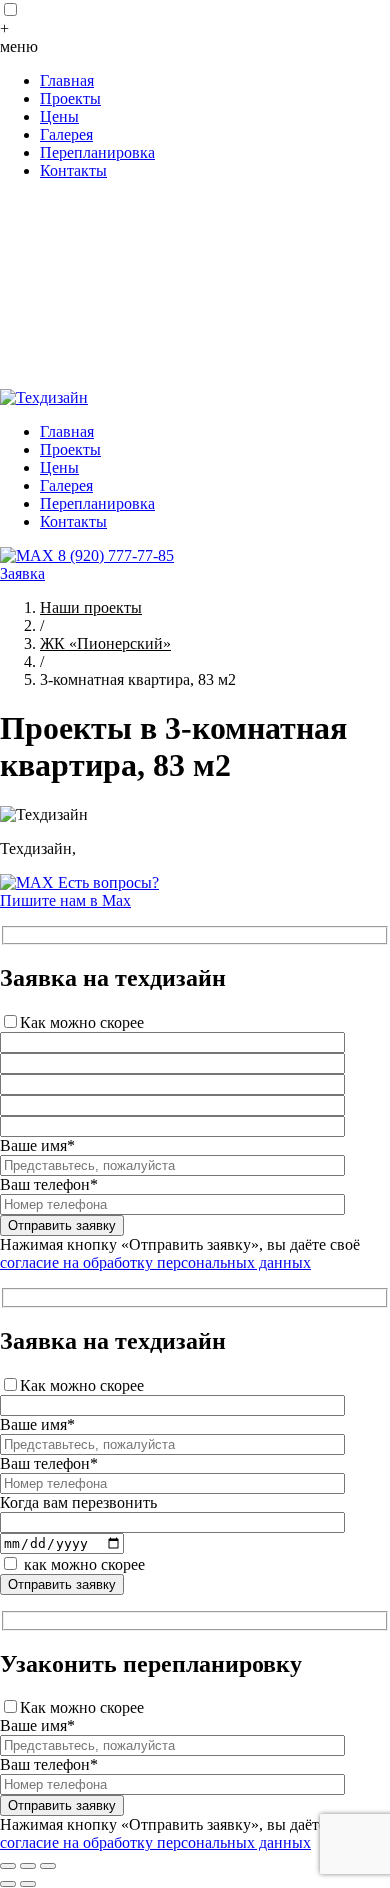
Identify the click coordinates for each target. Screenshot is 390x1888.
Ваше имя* (37, 1145)
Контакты (73, 170)
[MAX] (29, 555)
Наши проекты (91, 607)
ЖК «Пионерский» (105, 643)
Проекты (70, 98)
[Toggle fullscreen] (28, 1866)
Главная (67, 80)
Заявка (22, 573)
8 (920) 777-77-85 (116, 555)
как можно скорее (84, 1564)
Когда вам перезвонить (78, 1502)
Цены (59, 116)
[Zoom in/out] (48, 1866)
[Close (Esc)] (8, 1866)
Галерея (66, 134)
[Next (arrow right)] (28, 1884)
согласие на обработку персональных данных (155, 1262)
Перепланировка (97, 152)
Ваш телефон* (49, 1184)
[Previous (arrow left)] (8, 1884)
